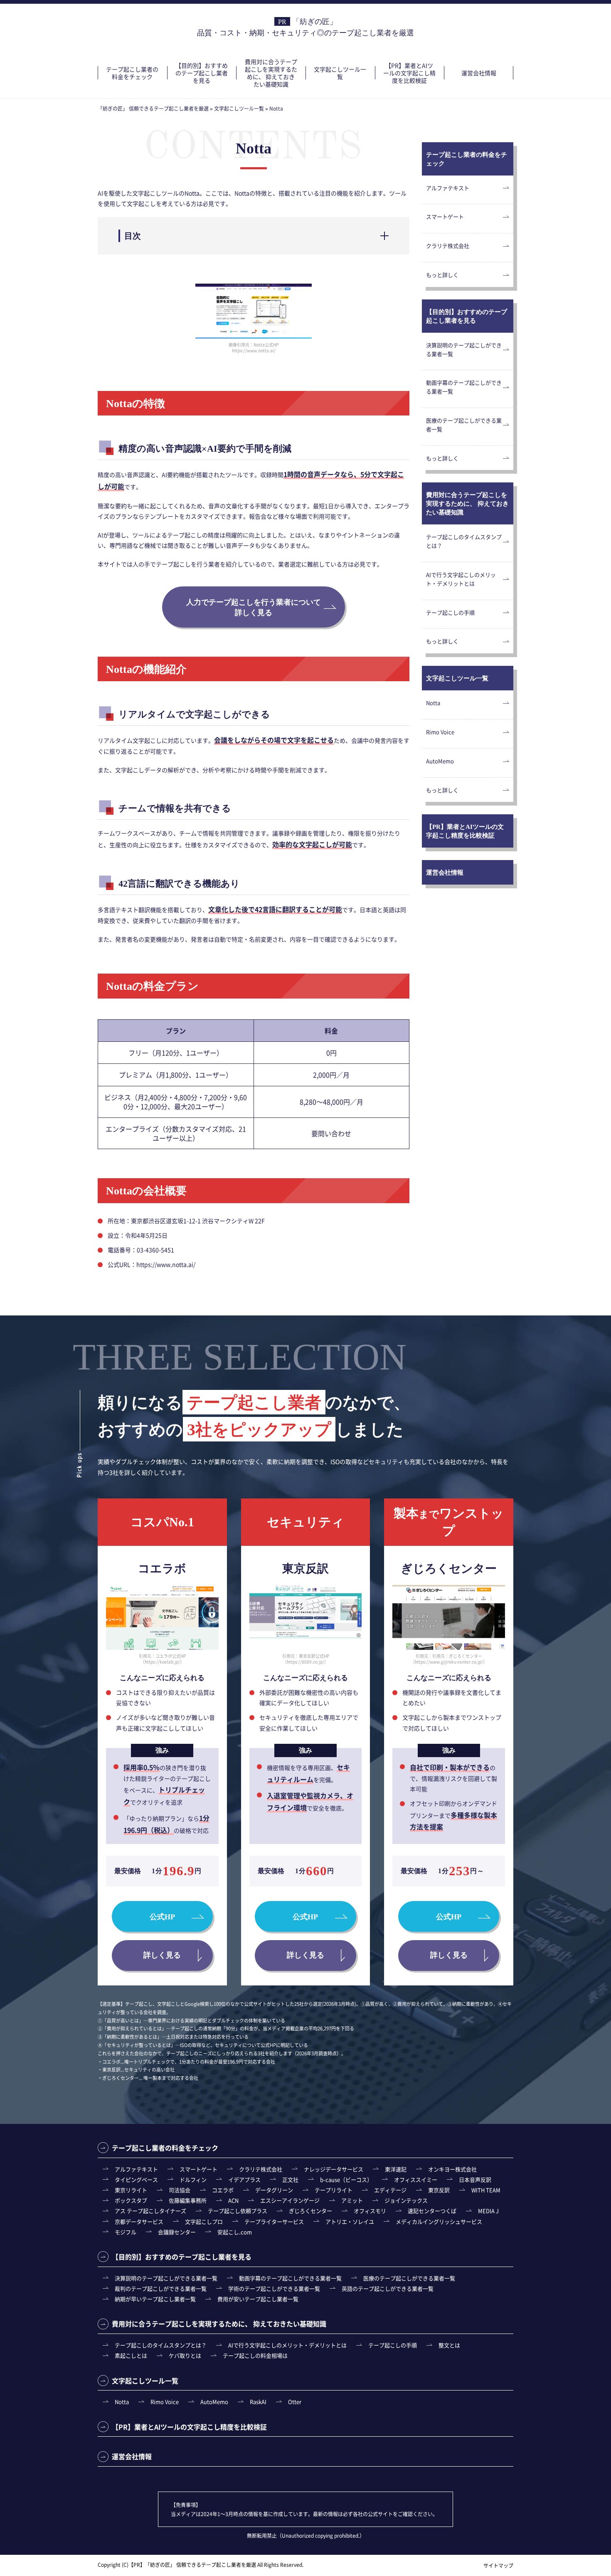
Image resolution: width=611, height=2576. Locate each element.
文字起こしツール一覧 (340, 73)
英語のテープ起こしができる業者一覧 (388, 2288)
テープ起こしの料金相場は (255, 2355)
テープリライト (334, 2190)
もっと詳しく (442, 275)
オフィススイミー (416, 2179)
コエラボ (223, 2190)
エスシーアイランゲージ (290, 2200)
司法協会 (180, 2190)
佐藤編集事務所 (188, 2200)
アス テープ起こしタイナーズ (150, 2211)
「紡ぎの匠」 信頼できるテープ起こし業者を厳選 (201, 2565)
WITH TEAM (486, 2190)
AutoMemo (440, 761)
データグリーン (274, 2190)
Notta (433, 703)
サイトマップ (498, 2565)
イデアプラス (244, 2179)
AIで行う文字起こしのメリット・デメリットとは (461, 579)
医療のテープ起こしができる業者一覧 (464, 425)
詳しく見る (162, 1955)
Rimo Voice (440, 732)
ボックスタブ (131, 2200)
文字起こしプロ (204, 2221)
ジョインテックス (406, 2200)
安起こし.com (235, 2232)
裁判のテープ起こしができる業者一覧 (161, 2288)
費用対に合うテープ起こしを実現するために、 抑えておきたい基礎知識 (271, 73)
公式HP (162, 1917)
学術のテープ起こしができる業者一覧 (274, 2288)
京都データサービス (139, 2221)
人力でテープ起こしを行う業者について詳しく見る (254, 607)
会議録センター (177, 2232)
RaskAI (258, 2402)
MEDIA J (488, 2211)
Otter (295, 2402)
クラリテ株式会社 (448, 246)
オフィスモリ (370, 2211)
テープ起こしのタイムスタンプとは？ (464, 541)
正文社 (290, 2179)
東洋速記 (396, 2169)
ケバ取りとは (185, 2355)
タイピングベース (136, 2179)
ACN (233, 2200)
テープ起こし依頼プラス (238, 2211)
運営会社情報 (479, 73)
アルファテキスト (448, 188)
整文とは (449, 2345)
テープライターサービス (274, 2221)
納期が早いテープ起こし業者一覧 (155, 2299)
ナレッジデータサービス (334, 2169)
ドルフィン (193, 2179)
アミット (352, 2200)
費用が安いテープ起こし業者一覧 (258, 2299)
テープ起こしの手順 (450, 612)
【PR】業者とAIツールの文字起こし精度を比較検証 (409, 73)
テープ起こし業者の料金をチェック (132, 73)
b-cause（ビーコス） (346, 2179)
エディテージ (390, 2190)
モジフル (126, 2232)
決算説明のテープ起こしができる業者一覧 (464, 349)
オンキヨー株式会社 (452, 2169)
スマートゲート (445, 216)
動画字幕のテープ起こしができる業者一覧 (464, 387)
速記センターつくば (432, 2211)
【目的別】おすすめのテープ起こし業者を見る (202, 73)
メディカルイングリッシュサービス (439, 2221)
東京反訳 (439, 2190)
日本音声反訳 (475, 2179)
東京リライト (131, 2190)
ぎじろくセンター (310, 2211)
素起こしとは (131, 2355)
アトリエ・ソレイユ (350, 2221)
